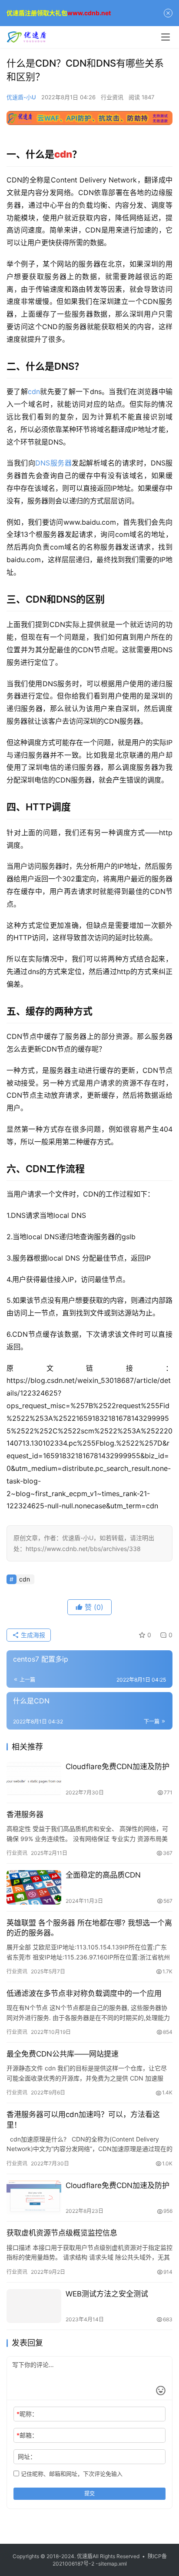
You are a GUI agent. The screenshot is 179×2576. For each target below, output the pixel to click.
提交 (89, 2493)
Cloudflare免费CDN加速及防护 (118, 1767)
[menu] (166, 37)
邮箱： (27, 2435)
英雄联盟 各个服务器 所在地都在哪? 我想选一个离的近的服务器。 (89, 1928)
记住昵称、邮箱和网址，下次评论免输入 (71, 2474)
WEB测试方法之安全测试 (107, 2294)
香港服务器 (25, 1814)
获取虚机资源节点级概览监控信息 (62, 2233)
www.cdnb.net (89, 13)
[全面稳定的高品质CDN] (34, 1887)
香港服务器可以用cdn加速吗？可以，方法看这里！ (83, 2119)
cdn (34, 391)
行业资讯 (112, 97)
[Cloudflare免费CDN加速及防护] (34, 1779)
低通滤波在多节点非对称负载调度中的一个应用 (84, 1993)
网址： (27, 2456)
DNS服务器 (53, 463)
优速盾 (85, 2556)
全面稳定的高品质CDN (103, 1875)
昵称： (27, 2414)
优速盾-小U (21, 97)
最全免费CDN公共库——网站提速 (63, 2054)
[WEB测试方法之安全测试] (34, 2306)
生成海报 (32, 1635)
